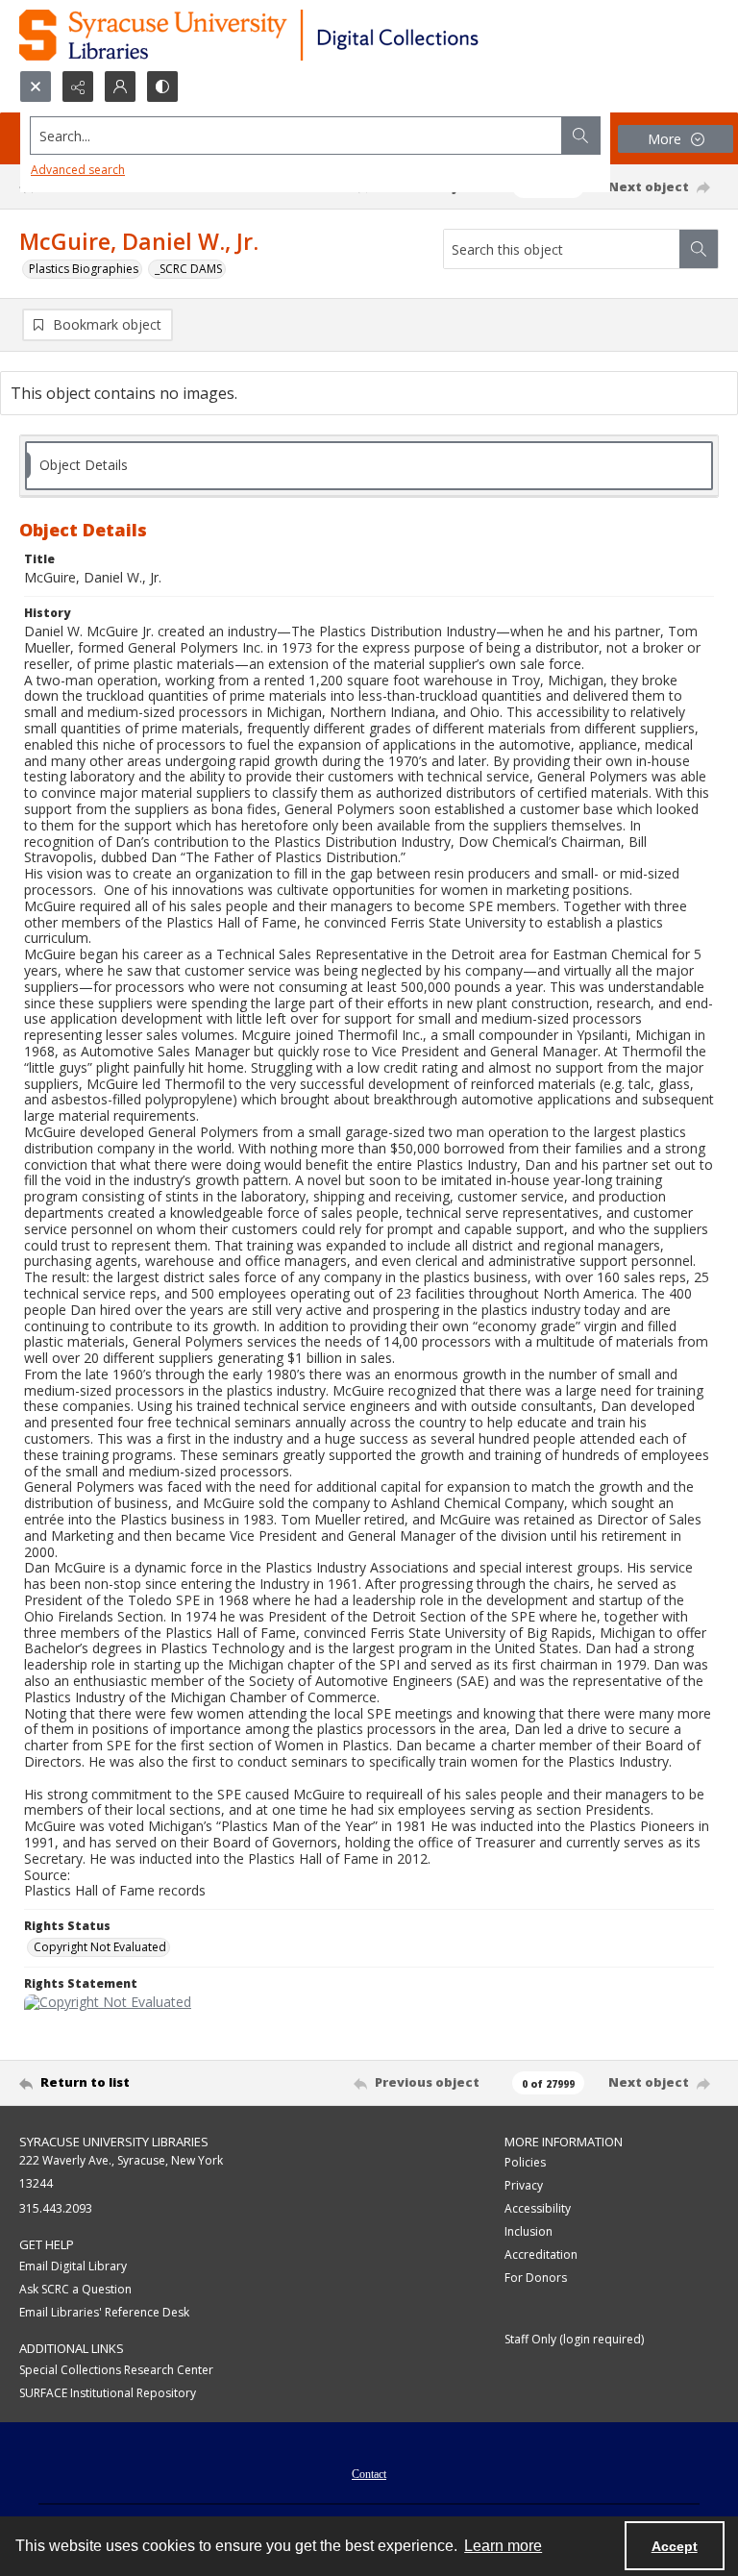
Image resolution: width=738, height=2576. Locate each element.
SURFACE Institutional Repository (108, 2393)
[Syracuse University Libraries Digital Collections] (305, 35)
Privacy (524, 2185)
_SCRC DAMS (188, 269)
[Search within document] (699, 249)
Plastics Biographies (84, 269)
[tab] (369, 466)
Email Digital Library (73, 2266)
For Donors (536, 2278)
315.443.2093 (56, 2208)
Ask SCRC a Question (75, 2289)
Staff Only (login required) (574, 2339)
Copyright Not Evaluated (100, 1947)
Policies (525, 2162)
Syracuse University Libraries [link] (114, 2142)
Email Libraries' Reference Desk (104, 2312)
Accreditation (541, 2254)
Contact (369, 2474)
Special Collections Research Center (116, 2370)
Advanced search (78, 170)
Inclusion (529, 2231)
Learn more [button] (503, 2546)
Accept (675, 2546)
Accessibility (538, 2208)
